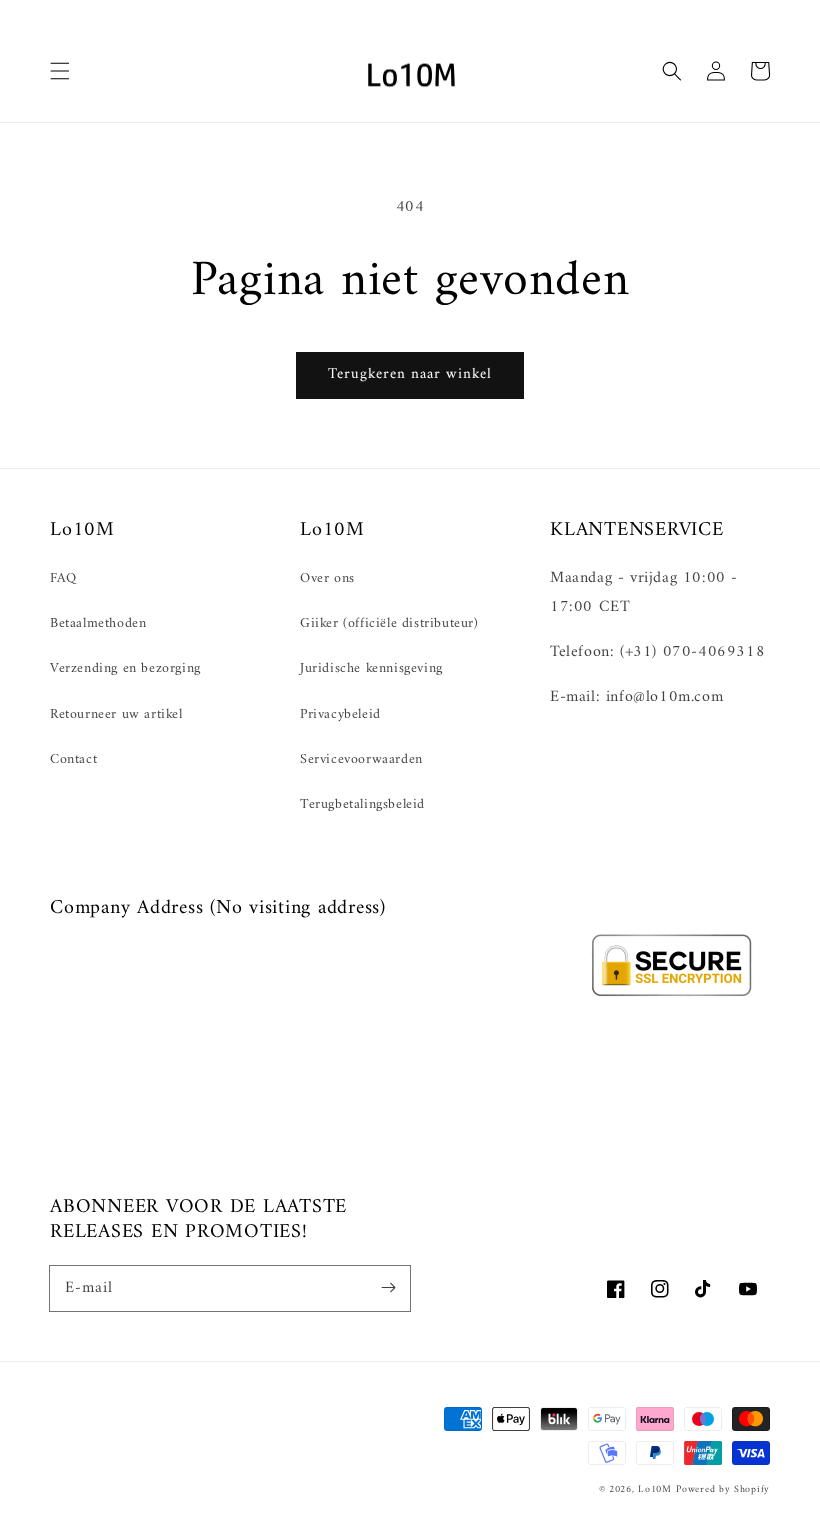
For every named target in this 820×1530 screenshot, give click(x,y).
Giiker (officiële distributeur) (389, 623)
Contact (73, 759)
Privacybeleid (340, 714)
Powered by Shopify (723, 1489)
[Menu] (60, 71)
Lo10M (655, 1489)
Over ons (327, 578)
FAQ (63, 578)
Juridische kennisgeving (371, 668)
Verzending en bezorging (125, 668)
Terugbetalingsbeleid (362, 804)
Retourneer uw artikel (116, 714)
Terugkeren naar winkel (410, 374)
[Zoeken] (672, 71)
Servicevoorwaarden (361, 759)
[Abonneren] (388, 1288)
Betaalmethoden (98, 623)
